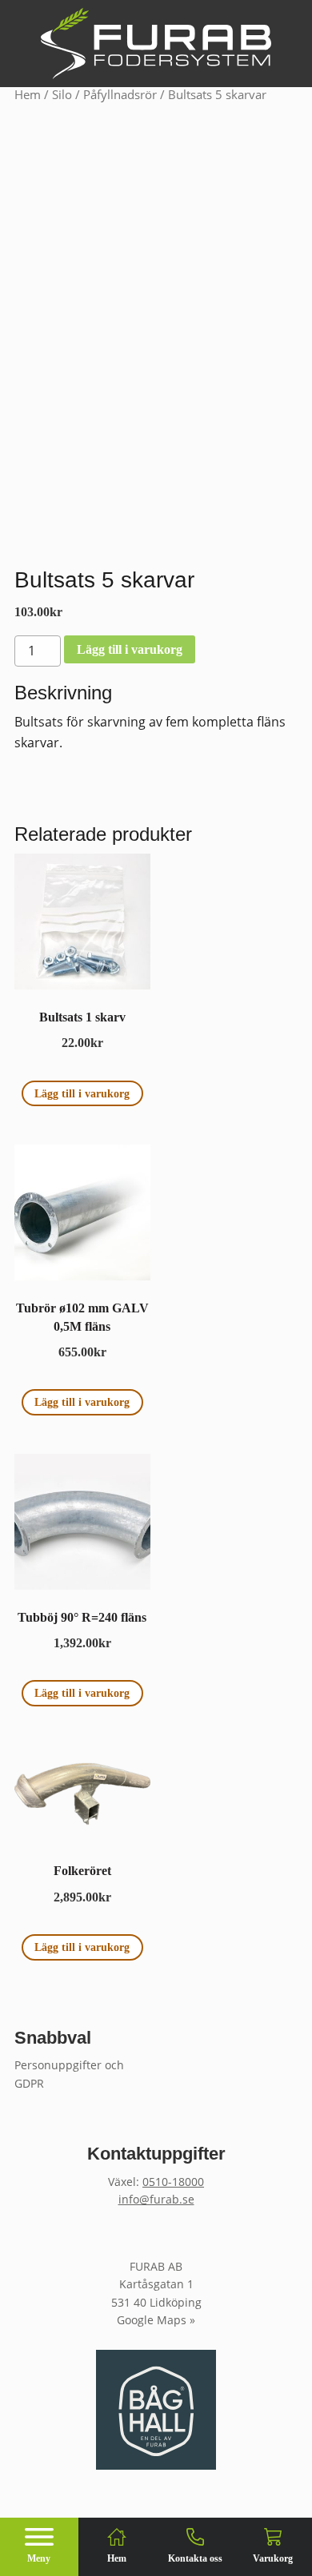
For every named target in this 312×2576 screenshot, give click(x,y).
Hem (28, 94)
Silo (62, 94)
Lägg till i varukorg (130, 649)
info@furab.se (156, 2199)
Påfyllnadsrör (120, 94)
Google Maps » (156, 2320)
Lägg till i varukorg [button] (82, 1093)
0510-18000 (173, 2182)
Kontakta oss (195, 2558)
